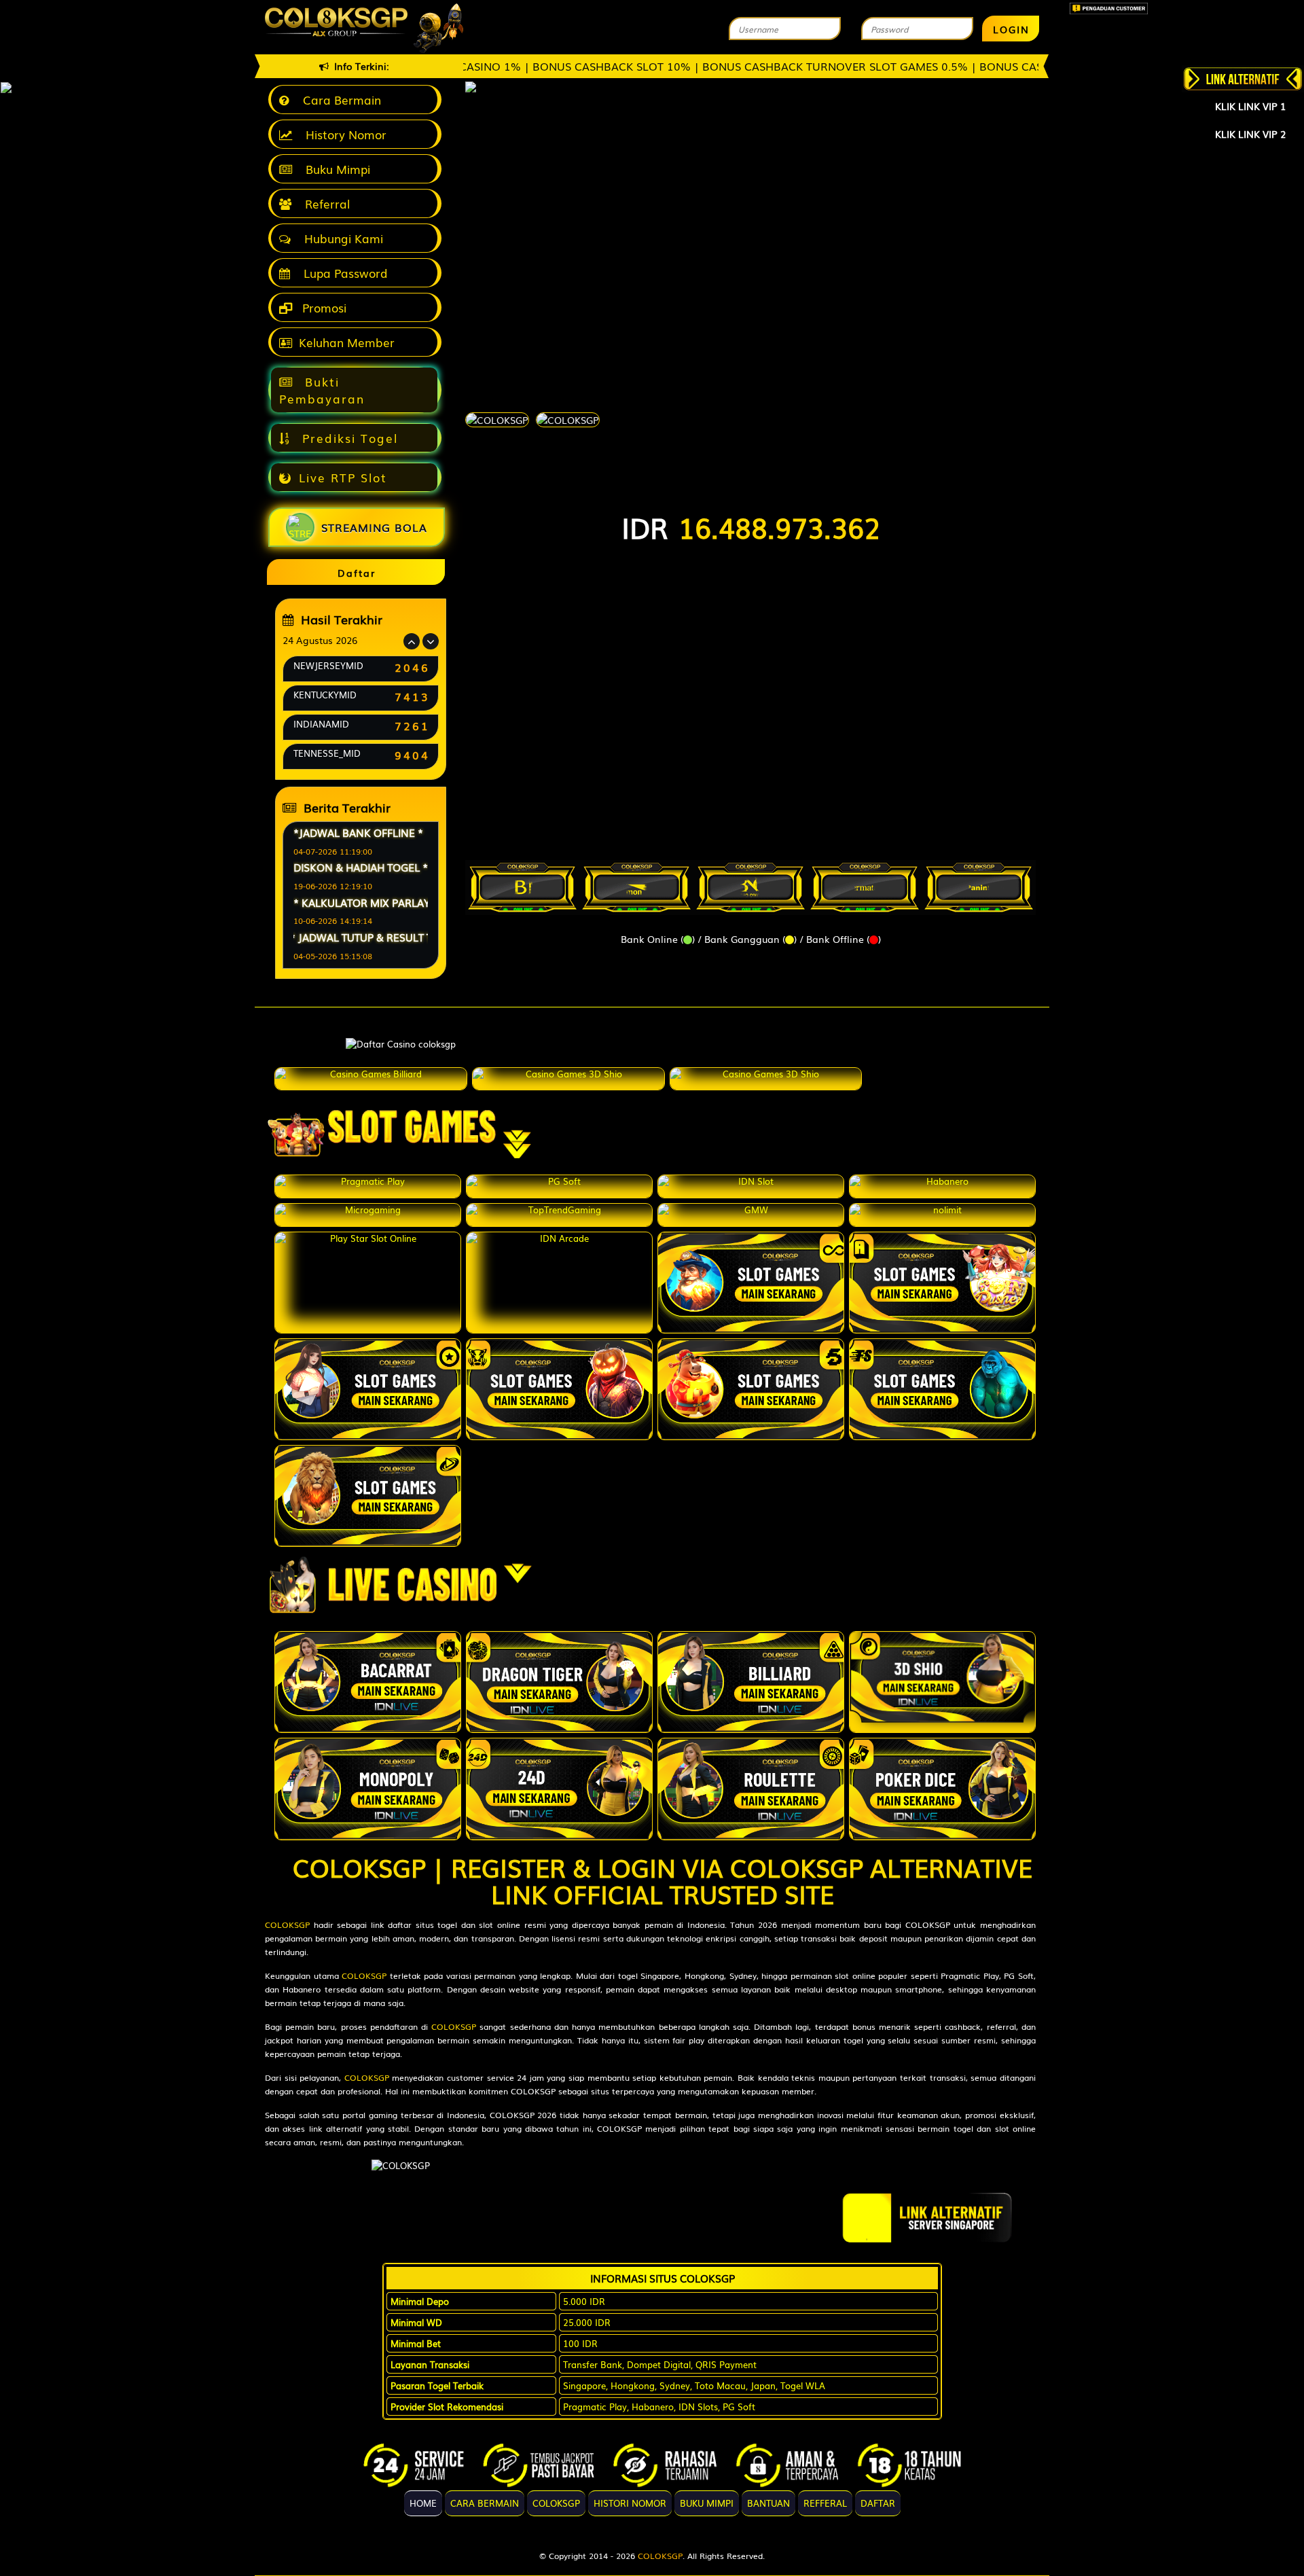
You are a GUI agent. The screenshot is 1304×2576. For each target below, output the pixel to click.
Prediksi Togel (348, 438)
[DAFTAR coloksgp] (371, 1079)
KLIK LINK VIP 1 (1250, 106)
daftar (878, 2503)
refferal (825, 2503)
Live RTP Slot (343, 477)
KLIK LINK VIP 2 (1250, 134)
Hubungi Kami (340, 238)
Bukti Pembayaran (322, 390)
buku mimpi (707, 2503)
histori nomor (630, 2503)
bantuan (768, 2503)
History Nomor (343, 134)
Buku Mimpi (334, 169)
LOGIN (1011, 29)
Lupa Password (342, 273)
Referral (324, 203)
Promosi (323, 307)
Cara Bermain (339, 100)
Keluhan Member (347, 342)
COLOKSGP (287, 1925)
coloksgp (556, 2503)
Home (423, 2503)
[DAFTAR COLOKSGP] (363, 1186)
